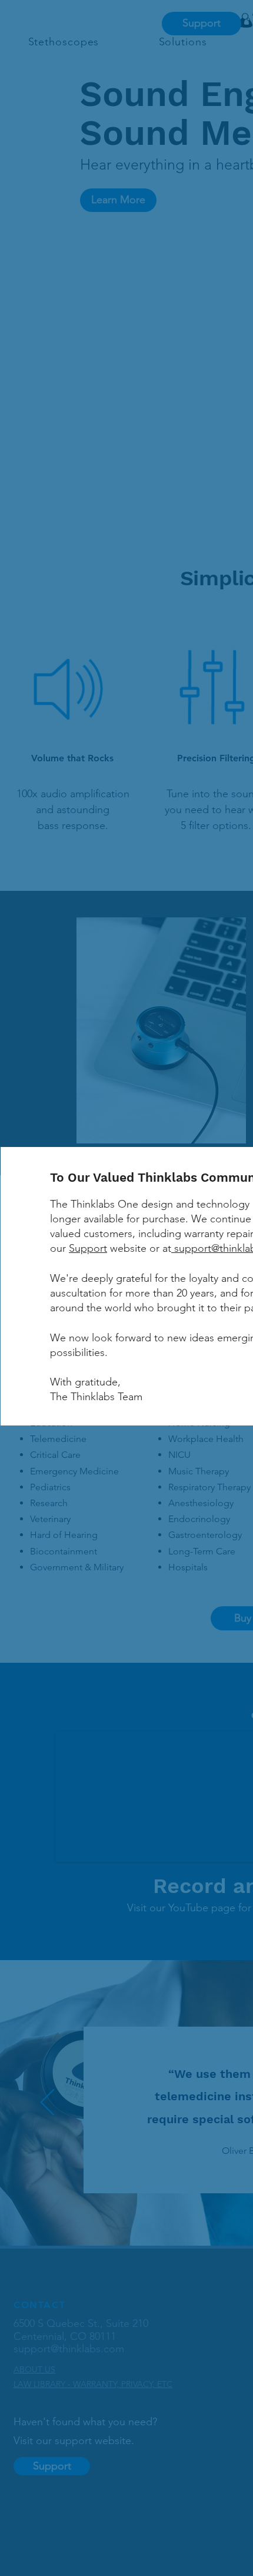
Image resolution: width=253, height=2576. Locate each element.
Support (88, 1248)
